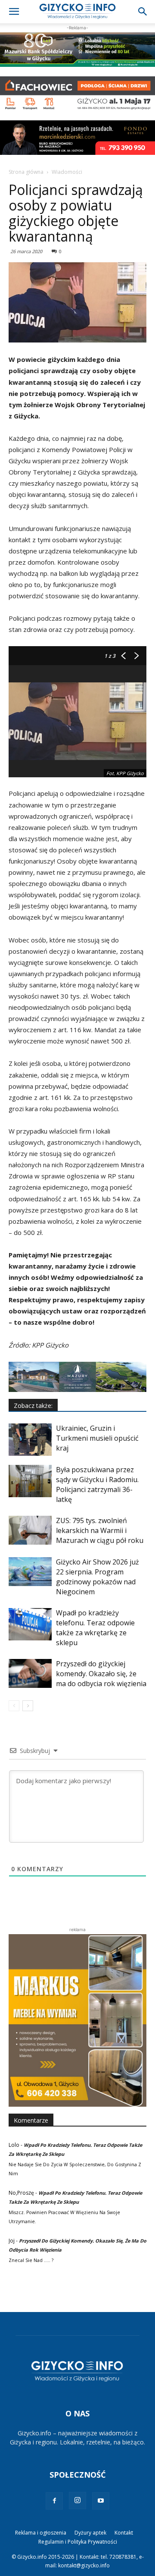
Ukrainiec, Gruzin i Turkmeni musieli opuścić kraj (97, 1438)
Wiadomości (67, 172)
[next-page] (28, 1706)
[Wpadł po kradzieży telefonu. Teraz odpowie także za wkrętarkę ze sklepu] (30, 1624)
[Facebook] (54, 2501)
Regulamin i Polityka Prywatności (78, 2542)
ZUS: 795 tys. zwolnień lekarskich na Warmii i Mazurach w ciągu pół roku (100, 1530)
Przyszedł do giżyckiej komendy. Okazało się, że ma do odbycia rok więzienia (101, 1674)
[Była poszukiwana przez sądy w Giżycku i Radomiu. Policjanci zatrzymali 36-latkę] (30, 1481)
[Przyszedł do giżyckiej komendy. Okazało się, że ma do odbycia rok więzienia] (30, 1673)
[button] (14, 12)
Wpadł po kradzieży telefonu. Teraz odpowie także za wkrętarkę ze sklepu (95, 1628)
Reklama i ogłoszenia (41, 2533)
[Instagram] (77, 2501)
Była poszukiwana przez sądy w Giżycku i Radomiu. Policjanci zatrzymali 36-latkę (97, 1484)
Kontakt (124, 2533)
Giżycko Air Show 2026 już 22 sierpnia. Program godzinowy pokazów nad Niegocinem (98, 1577)
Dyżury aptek (90, 2533)
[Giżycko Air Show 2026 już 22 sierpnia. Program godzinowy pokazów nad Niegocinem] (30, 1572)
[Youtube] (101, 2501)
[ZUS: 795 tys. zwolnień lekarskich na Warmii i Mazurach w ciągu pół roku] (30, 1530)
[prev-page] (14, 1706)
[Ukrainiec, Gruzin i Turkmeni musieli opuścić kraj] (30, 1440)
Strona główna (26, 172)
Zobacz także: (33, 1406)
